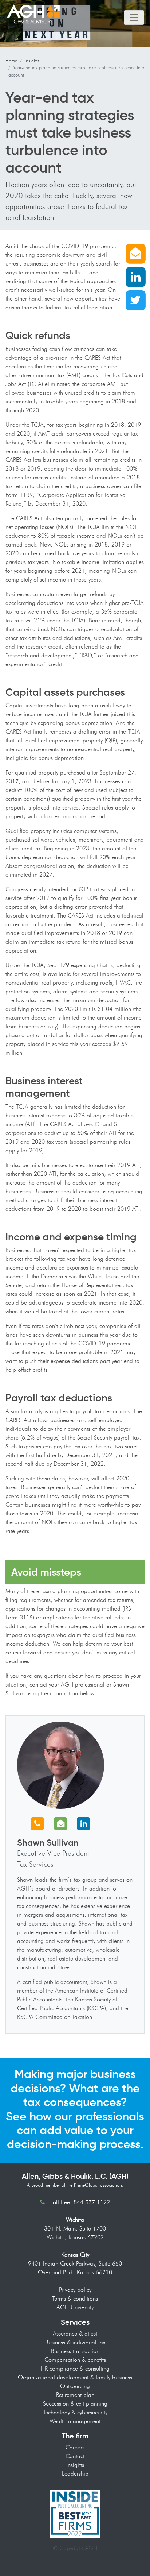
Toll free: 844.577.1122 (80, 2202)
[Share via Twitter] (135, 300)
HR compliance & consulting (75, 2369)
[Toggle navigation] (134, 18)
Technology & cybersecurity (75, 2412)
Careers (75, 2447)
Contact (75, 2456)
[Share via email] (135, 253)
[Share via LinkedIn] (135, 276)
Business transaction (75, 2351)
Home (11, 61)
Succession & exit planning (75, 2404)
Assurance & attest (75, 2334)
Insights (32, 61)
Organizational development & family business (75, 2377)
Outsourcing (75, 2386)
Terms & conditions (75, 2299)
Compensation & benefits (75, 2360)
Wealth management (75, 2421)
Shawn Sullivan (48, 1843)
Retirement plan (75, 2395)
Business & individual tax (75, 2342)
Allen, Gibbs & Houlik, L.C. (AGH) (75, 2176)
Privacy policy (75, 2290)
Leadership (75, 2474)
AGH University (75, 2307)
